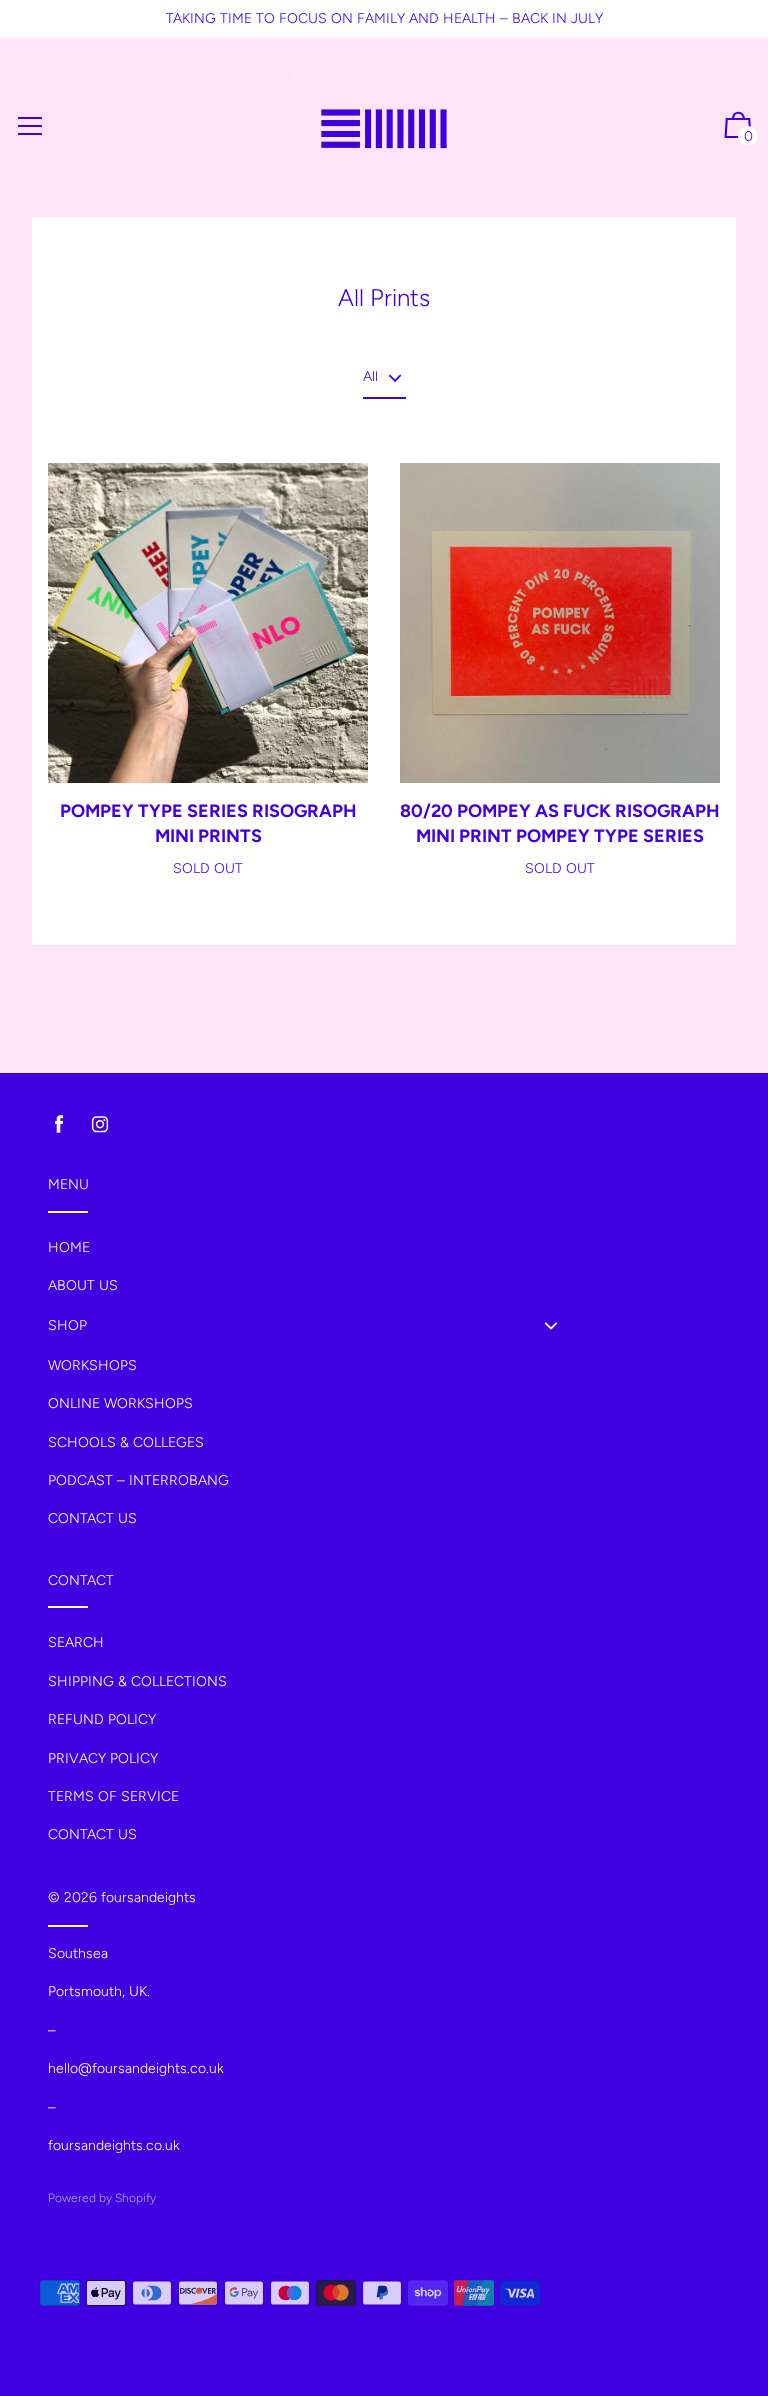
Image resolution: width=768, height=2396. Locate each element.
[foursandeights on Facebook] (59, 1124)
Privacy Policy (103, 1758)
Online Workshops (120, 1403)
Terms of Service (113, 1796)
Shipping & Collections (137, 1681)
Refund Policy (102, 1719)
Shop (67, 1325)
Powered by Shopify (102, 2198)
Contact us (92, 1518)
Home (69, 1247)
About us (83, 1285)
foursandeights (148, 1897)
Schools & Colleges (126, 1442)
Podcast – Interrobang (138, 1480)
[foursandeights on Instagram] (100, 1124)
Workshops (92, 1365)
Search (76, 1642)
